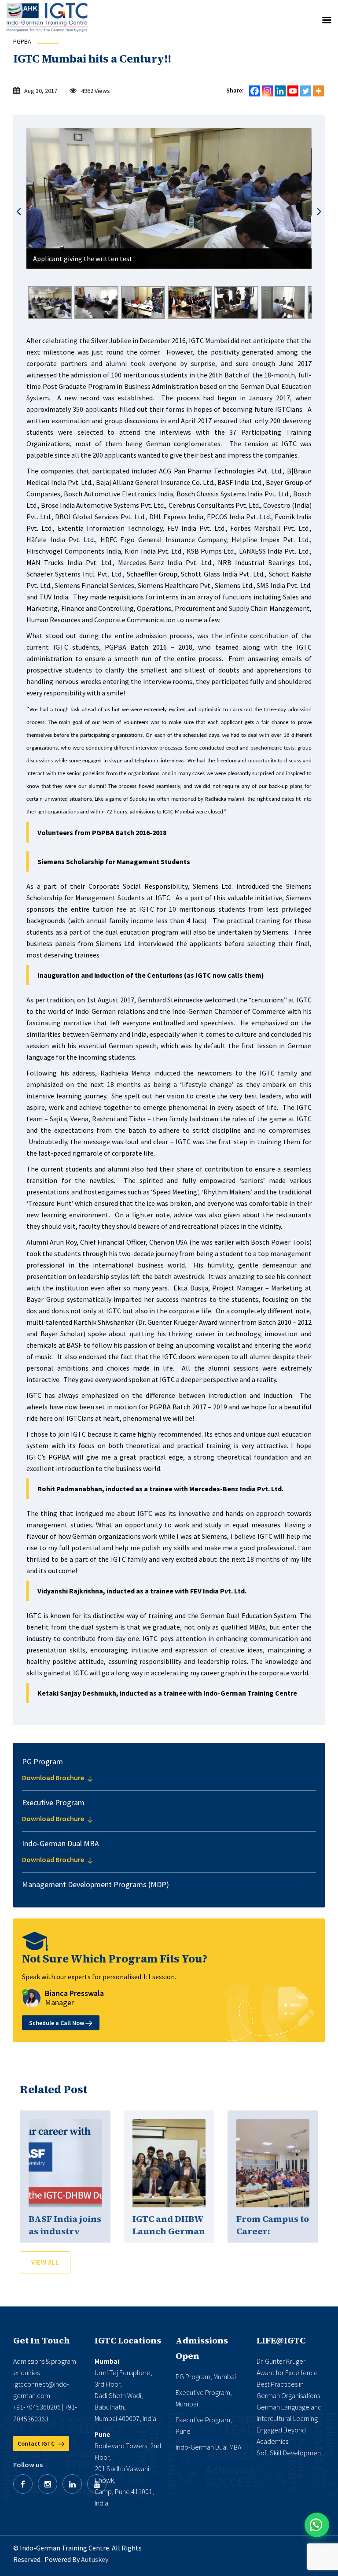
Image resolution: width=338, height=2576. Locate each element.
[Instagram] (267, 91)
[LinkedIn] (72, 2484)
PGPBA (22, 41)
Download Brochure (54, 1778)
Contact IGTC (37, 2443)
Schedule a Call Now (57, 2023)
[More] (318, 91)
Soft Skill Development (290, 2453)
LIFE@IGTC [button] (281, 2340)
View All (45, 2262)
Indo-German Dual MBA (208, 2447)
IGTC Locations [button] (128, 2340)
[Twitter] (306, 91)
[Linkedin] (280, 91)
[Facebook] (255, 91)
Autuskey (95, 2559)
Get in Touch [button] (42, 2340)
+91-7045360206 (37, 2407)
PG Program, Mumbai (206, 2376)
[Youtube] (293, 91)
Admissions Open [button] (202, 2348)
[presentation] (19, 212)
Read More (65, 2163)
